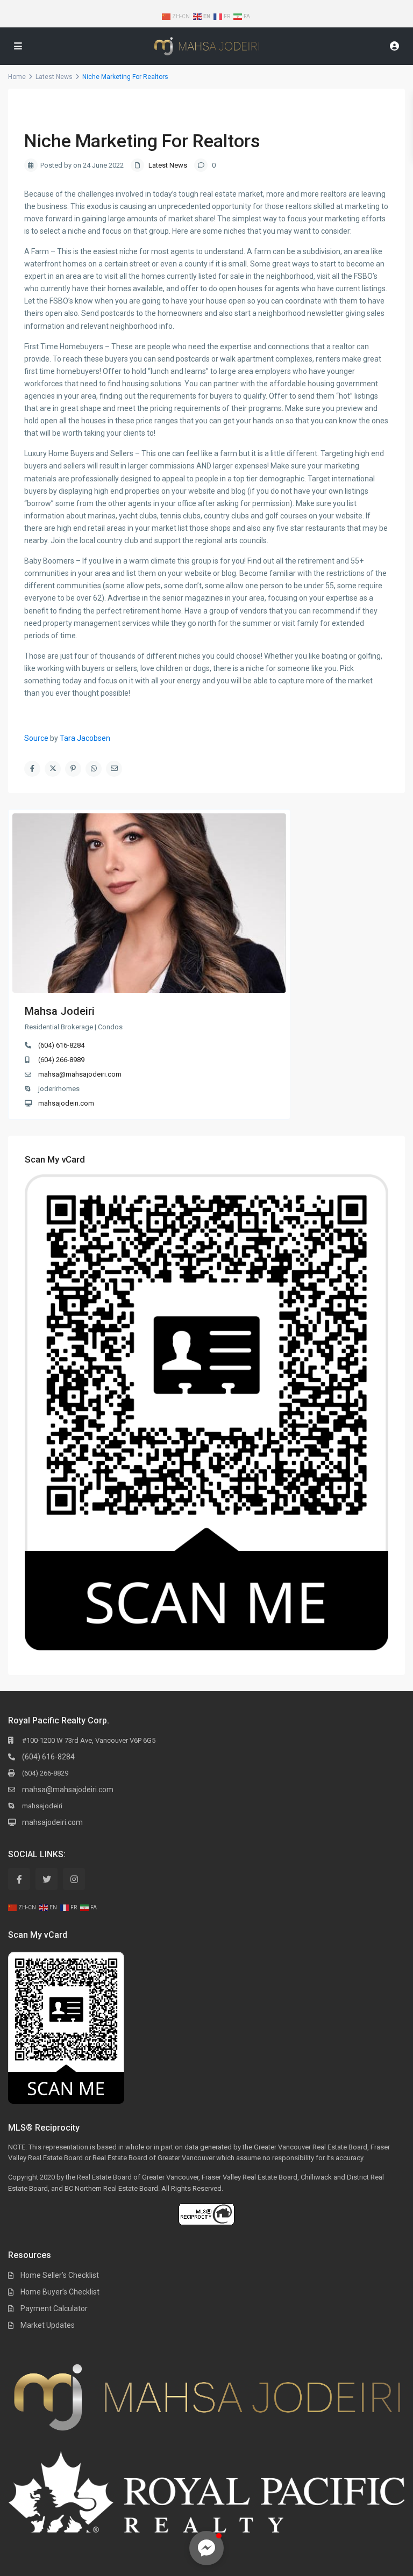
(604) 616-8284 (61, 1045)
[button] (206, 2548)
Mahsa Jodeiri (60, 1011)
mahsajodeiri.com (66, 1103)
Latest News (168, 165)
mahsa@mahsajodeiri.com (80, 1074)
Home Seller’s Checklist (60, 2275)
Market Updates (48, 2325)
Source (36, 738)
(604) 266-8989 (61, 1060)
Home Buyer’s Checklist (60, 2292)
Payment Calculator (54, 2308)
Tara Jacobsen (85, 738)
